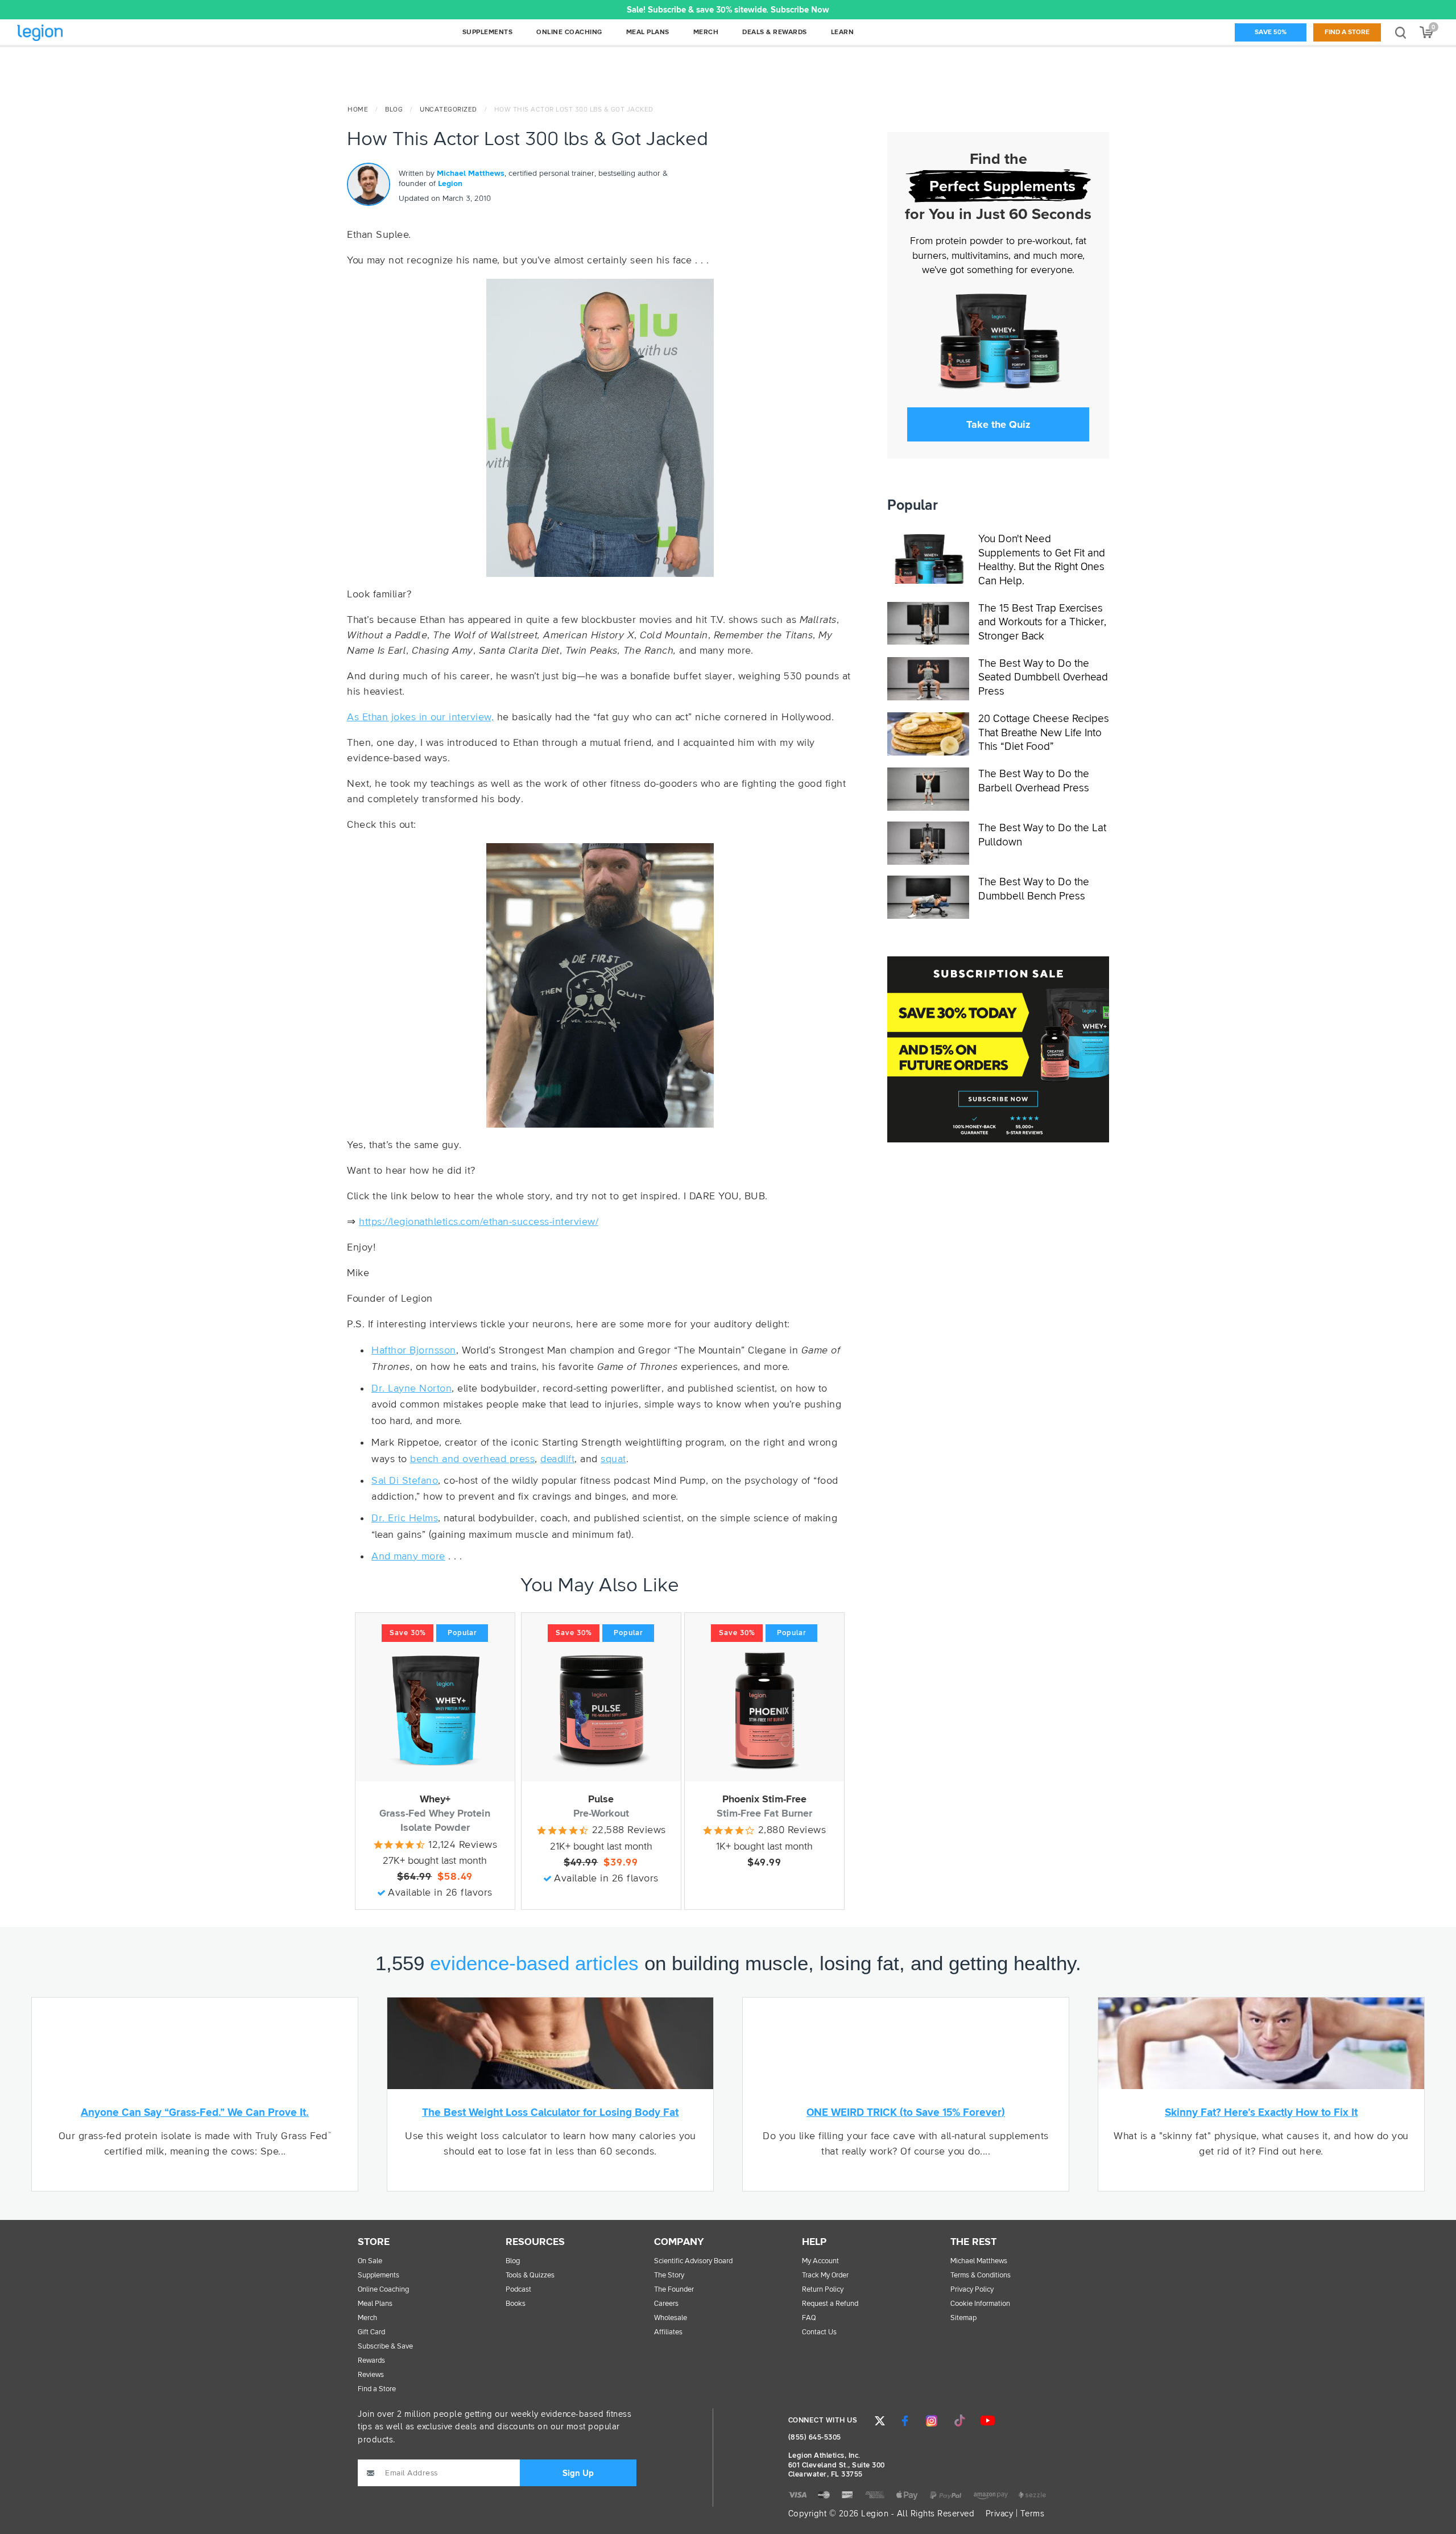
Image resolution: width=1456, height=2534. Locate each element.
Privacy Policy (972, 2290)
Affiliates (668, 2332)
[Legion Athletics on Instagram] (932, 2421)
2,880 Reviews (792, 1830)
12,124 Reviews (463, 1845)
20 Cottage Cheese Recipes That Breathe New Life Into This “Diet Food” (1044, 733)
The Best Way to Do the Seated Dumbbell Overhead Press (1043, 678)
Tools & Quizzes (530, 2275)
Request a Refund (830, 2304)
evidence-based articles (534, 1963)
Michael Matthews (471, 174)
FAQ (809, 2318)
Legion (65, 33)
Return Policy (823, 2290)
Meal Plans (375, 2304)
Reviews (371, 2375)
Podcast (518, 2290)
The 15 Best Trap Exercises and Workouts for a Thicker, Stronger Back (1042, 622)
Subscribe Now (800, 10)
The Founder (674, 2290)
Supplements (379, 2275)
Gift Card (371, 2332)
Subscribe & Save (385, 2347)
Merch (367, 2318)
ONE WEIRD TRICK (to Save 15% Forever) (906, 2113)
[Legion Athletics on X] (880, 2421)
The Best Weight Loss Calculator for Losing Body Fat (550, 2113)
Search (1401, 32)
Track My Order (825, 2275)
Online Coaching (383, 2290)
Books (516, 2304)
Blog (394, 110)
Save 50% (1271, 32)
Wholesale (671, 2318)
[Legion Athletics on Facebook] (905, 2421)
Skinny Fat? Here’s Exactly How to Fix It (1261, 2113)
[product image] (435, 1710)
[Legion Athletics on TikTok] (959, 2421)
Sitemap (963, 2318)
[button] (350, 10)
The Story (669, 2275)
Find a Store (1347, 32)
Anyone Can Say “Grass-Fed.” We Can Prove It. (195, 2113)
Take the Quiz (998, 424)
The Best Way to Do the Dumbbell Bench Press (1034, 889)
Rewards (371, 2361)
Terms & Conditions (981, 2275)
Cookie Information (980, 2304)
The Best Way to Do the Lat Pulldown (1042, 835)
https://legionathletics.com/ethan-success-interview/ (479, 1222)
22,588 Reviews (629, 1830)
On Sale (370, 2261)
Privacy (1000, 2514)
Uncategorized (448, 110)
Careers (666, 2304)
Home (358, 110)
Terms (1033, 2514)
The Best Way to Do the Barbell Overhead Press (1034, 781)
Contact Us (819, 2332)
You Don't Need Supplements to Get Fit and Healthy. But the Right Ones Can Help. (1042, 560)
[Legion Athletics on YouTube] (987, 2421)
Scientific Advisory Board (693, 2261)
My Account (820, 2261)
